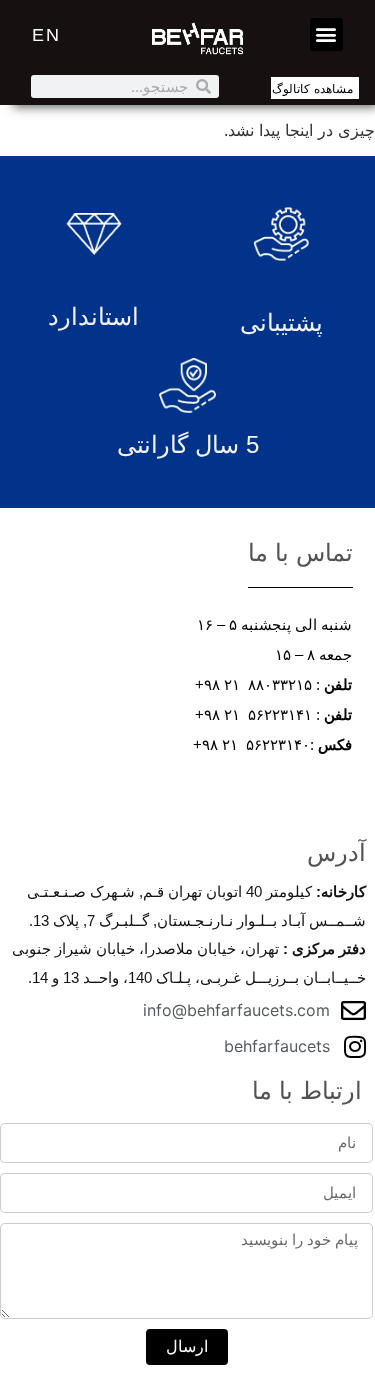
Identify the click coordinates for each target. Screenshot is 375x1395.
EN (47, 35)
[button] (326, 34)
